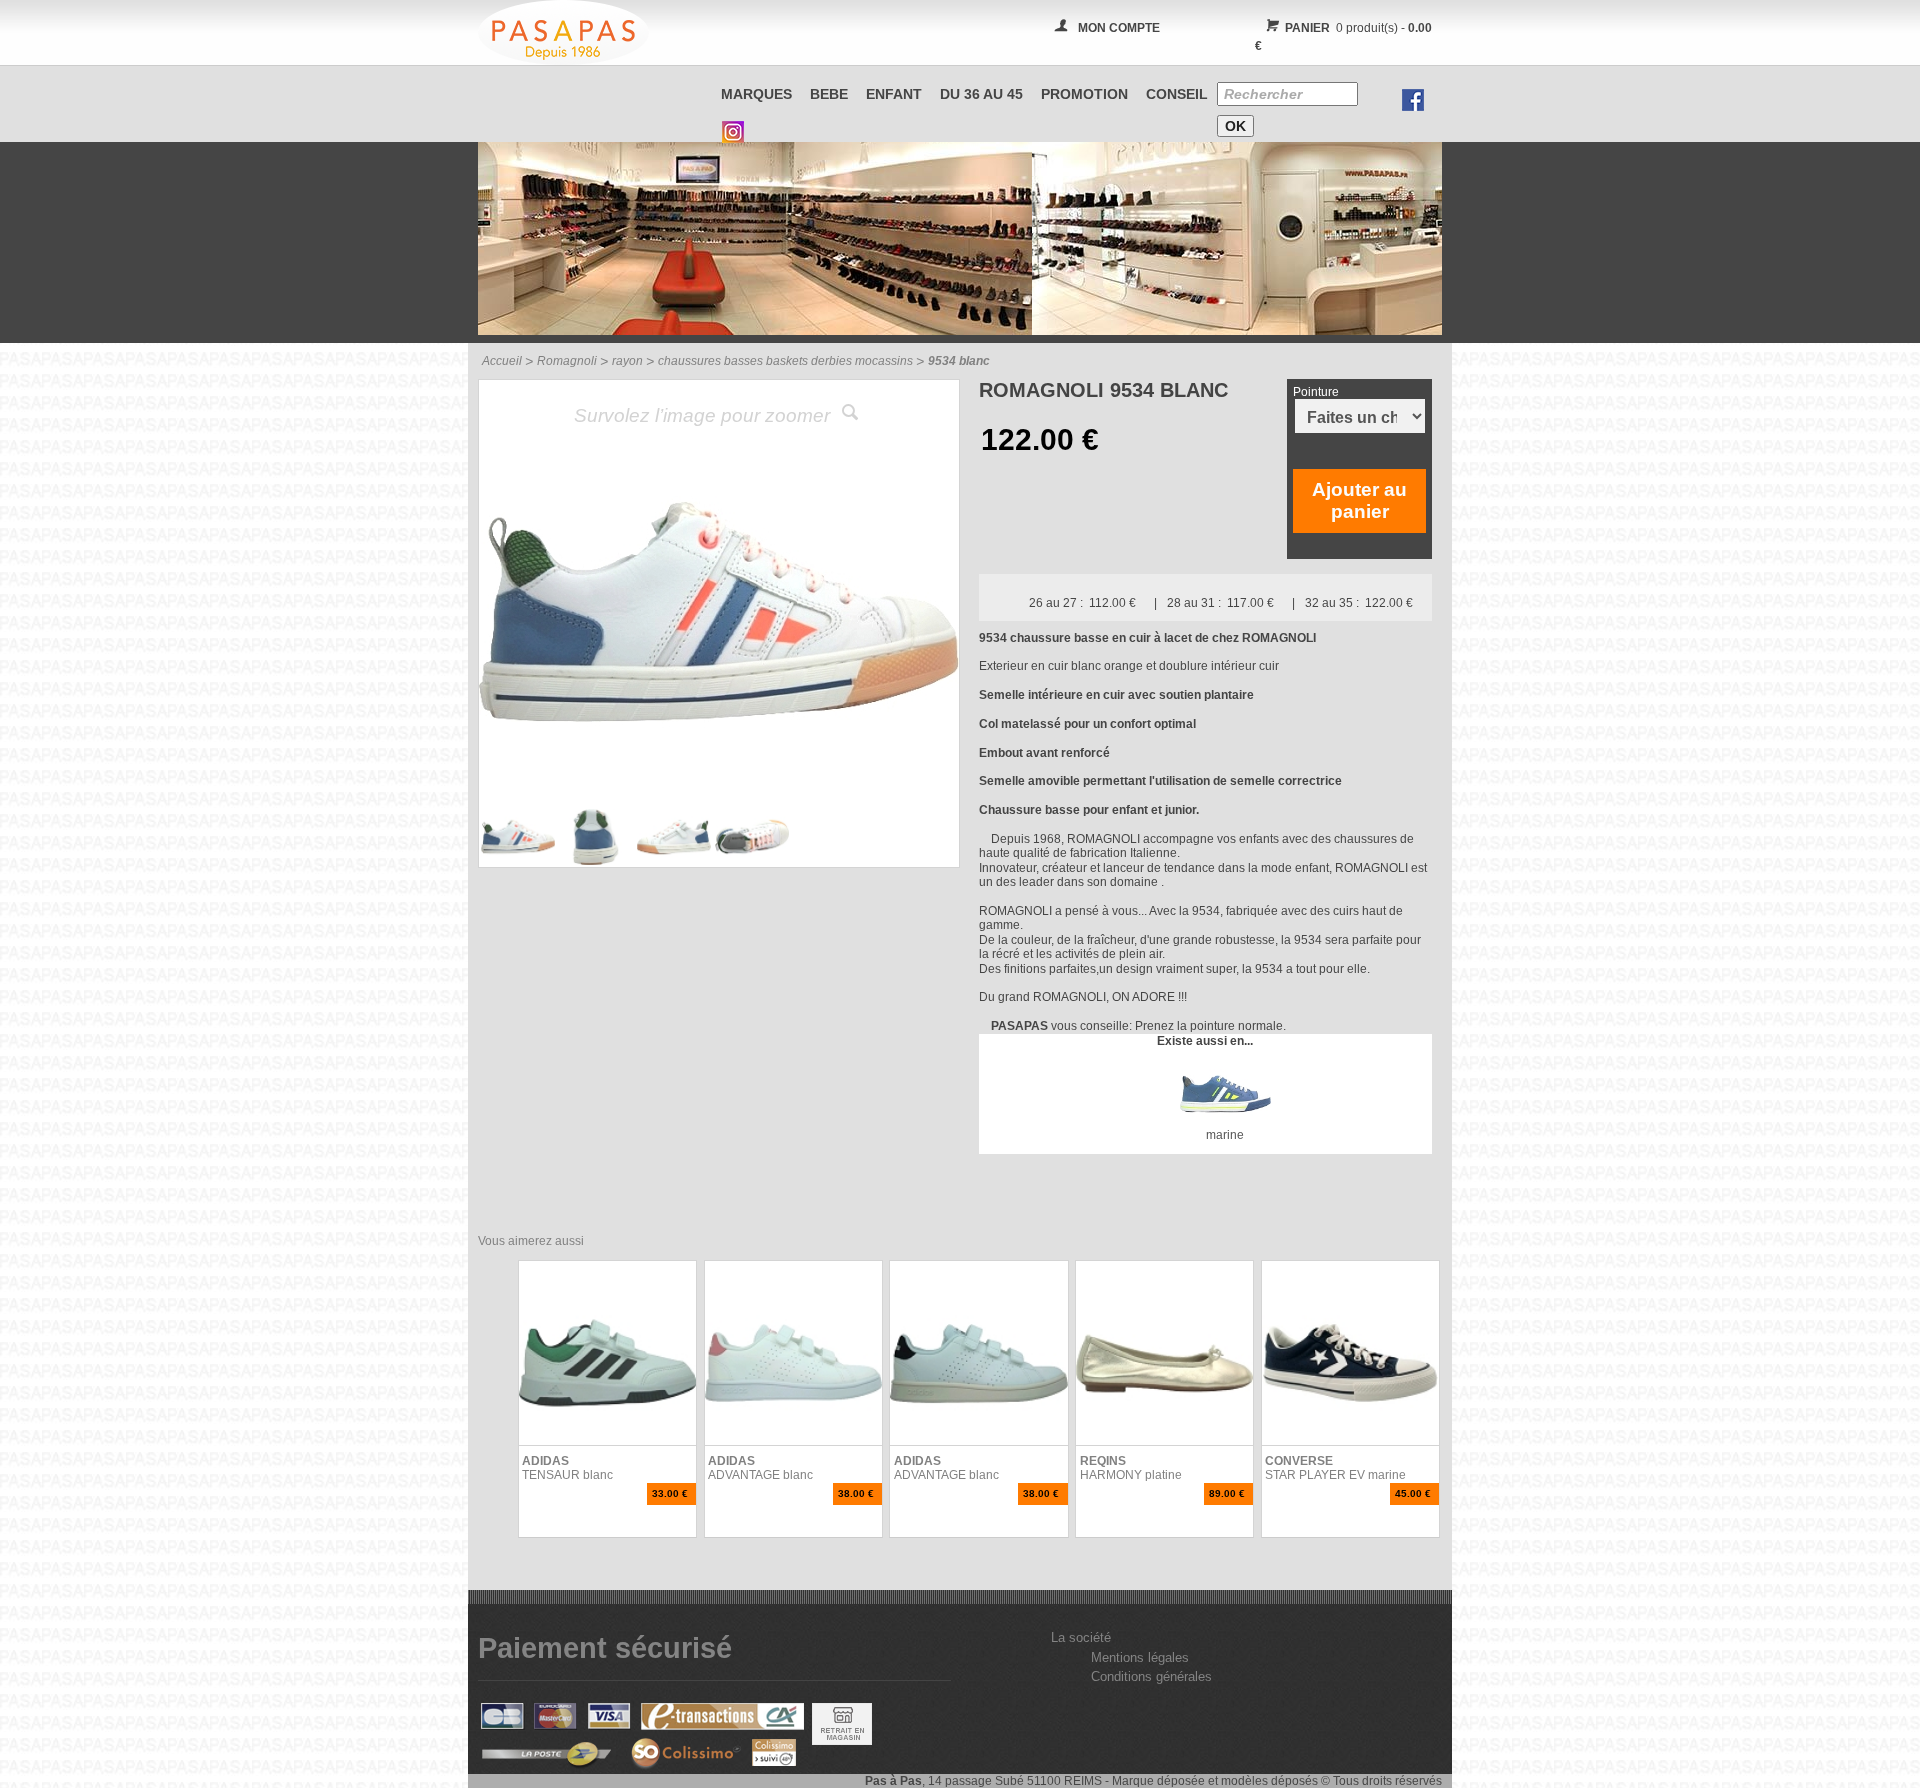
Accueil (502, 361)
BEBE (829, 94)
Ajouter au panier (1359, 500)
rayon (627, 361)
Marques (756, 94)
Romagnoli (567, 361)
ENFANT (894, 94)
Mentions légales (1140, 1657)
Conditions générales (1151, 1676)
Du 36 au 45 (981, 94)
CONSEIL (1177, 94)
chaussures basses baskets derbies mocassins (785, 361)
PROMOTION (1084, 94)
